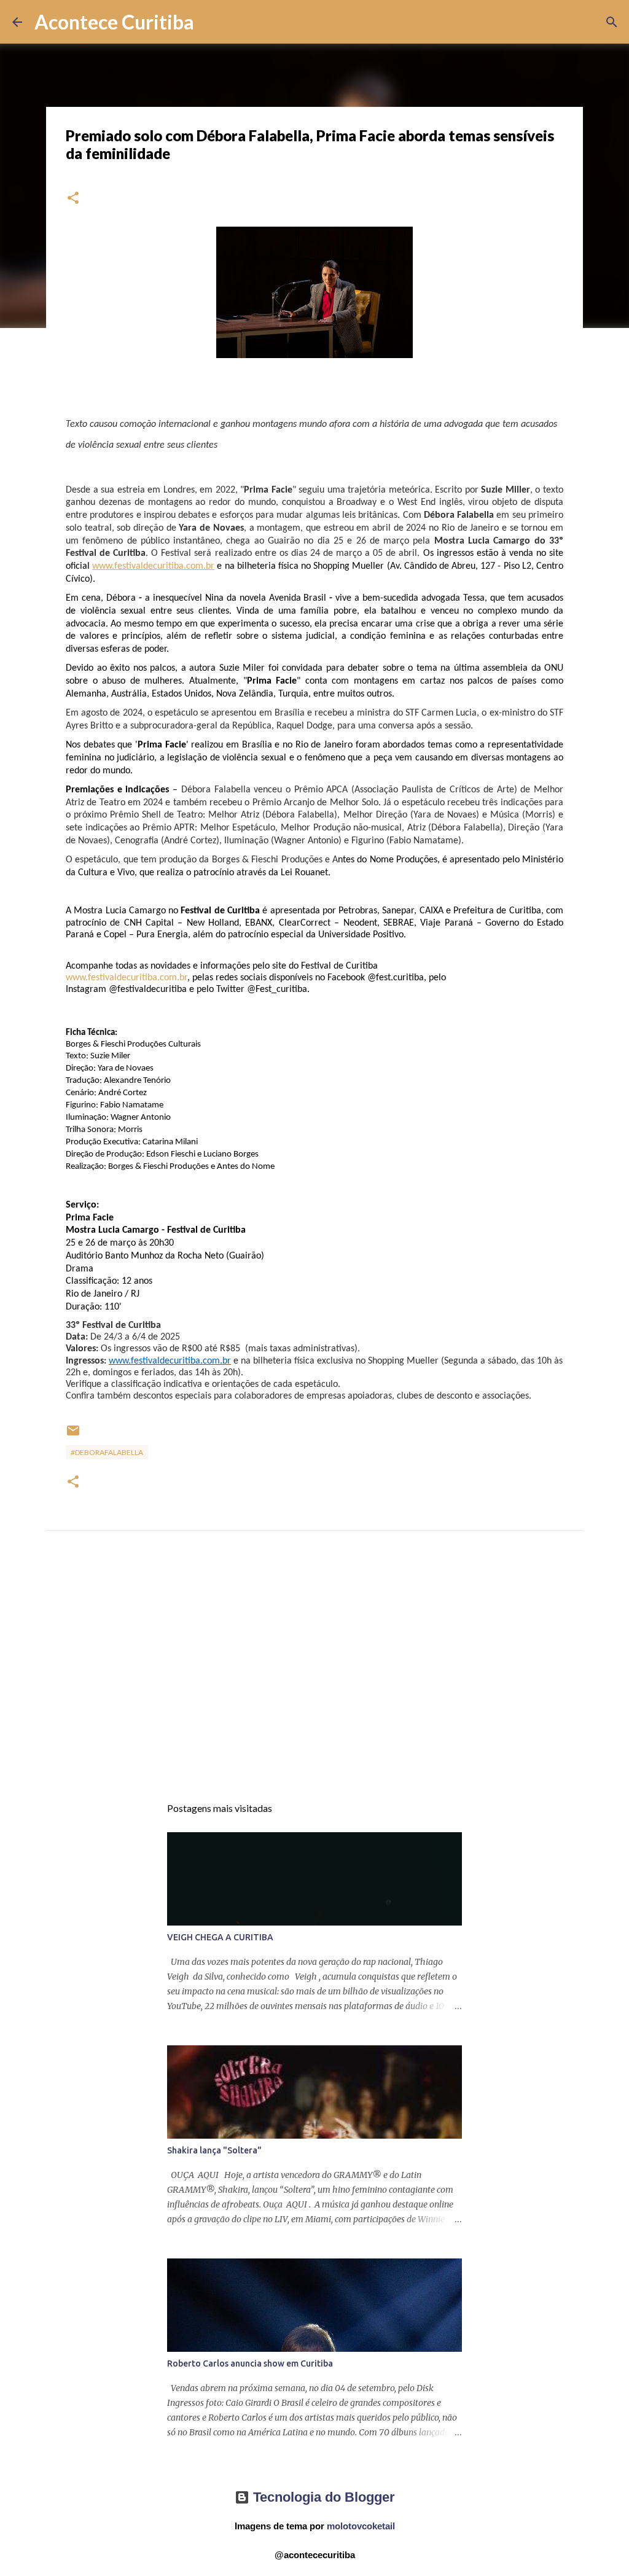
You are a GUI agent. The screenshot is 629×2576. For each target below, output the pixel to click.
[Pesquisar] (211, 22)
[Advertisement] (314, 1674)
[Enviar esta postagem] (73, 1435)
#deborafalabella (107, 1452)
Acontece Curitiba (114, 22)
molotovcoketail (361, 2526)
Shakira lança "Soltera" (214, 2150)
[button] (73, 199)
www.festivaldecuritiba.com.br (127, 978)
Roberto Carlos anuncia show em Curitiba (250, 2363)
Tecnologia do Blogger (322, 2497)
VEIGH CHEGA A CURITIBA (220, 1937)
